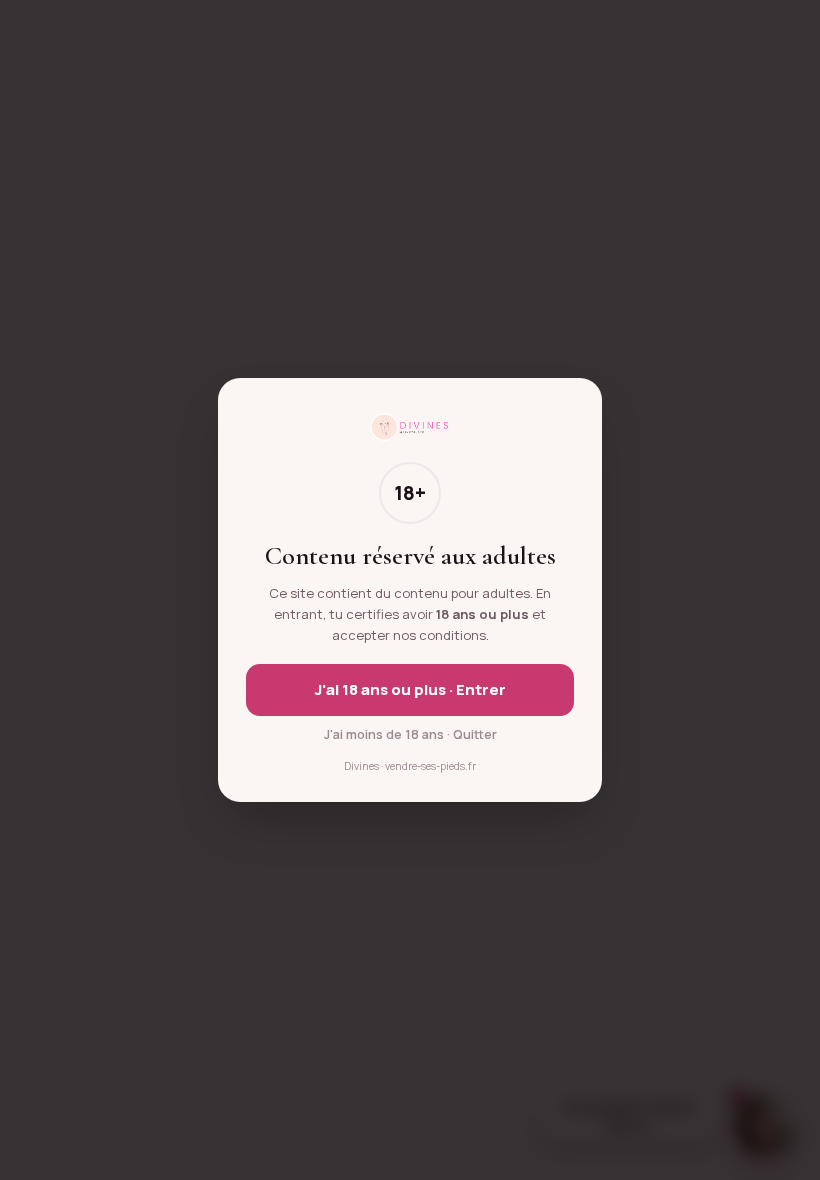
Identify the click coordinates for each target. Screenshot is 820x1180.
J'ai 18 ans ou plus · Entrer (410, 689)
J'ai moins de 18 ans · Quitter (410, 734)
